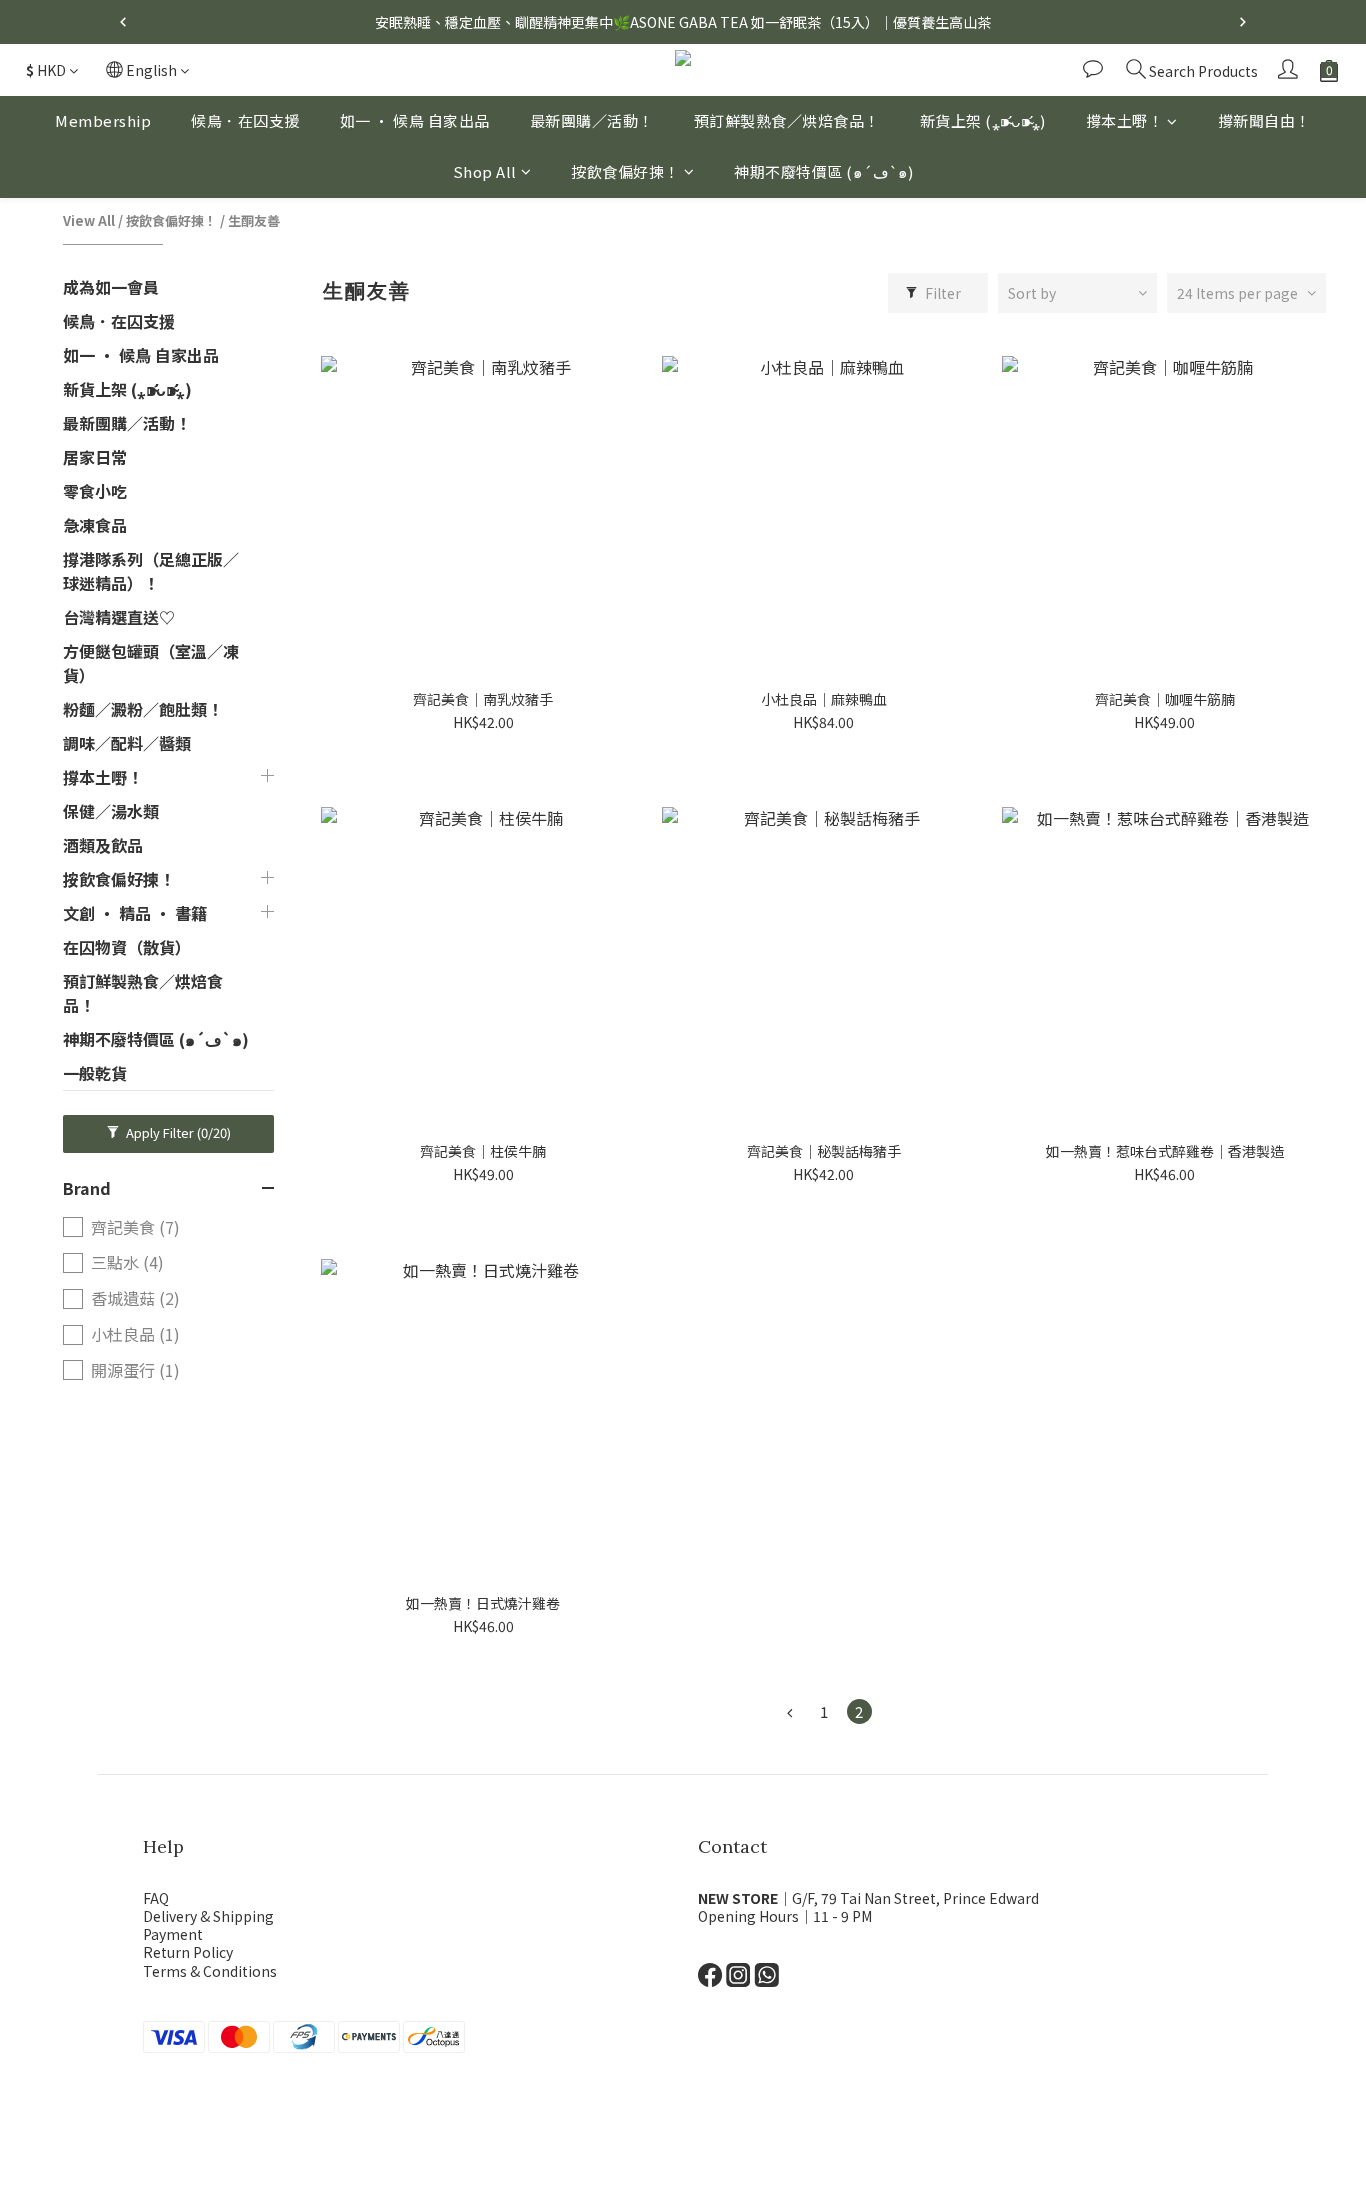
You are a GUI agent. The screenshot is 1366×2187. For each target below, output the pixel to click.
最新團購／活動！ (592, 120)
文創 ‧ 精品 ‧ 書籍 (135, 913)
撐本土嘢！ (1125, 120)
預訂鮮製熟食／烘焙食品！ (787, 120)
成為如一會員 (111, 287)
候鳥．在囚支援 (245, 120)
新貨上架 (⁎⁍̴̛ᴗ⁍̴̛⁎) (983, 120)
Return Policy (188, 1952)
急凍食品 (95, 525)
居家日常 (95, 457)
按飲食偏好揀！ (625, 171)
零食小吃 (95, 491)
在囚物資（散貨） (127, 947)
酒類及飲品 (103, 845)
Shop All (485, 171)
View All (89, 220)
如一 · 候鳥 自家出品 (415, 120)
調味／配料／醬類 (127, 743)
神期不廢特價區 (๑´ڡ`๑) (824, 171)
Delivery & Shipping (208, 1916)
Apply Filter (177, 1132)
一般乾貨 (95, 1073)
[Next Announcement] (1243, 22)
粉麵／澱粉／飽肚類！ (143, 709)
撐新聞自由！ (1264, 120)
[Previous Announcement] (123, 22)
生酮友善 (254, 220)
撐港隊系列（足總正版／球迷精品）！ (151, 571)
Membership (103, 120)
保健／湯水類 (111, 811)
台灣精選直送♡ (119, 617)
